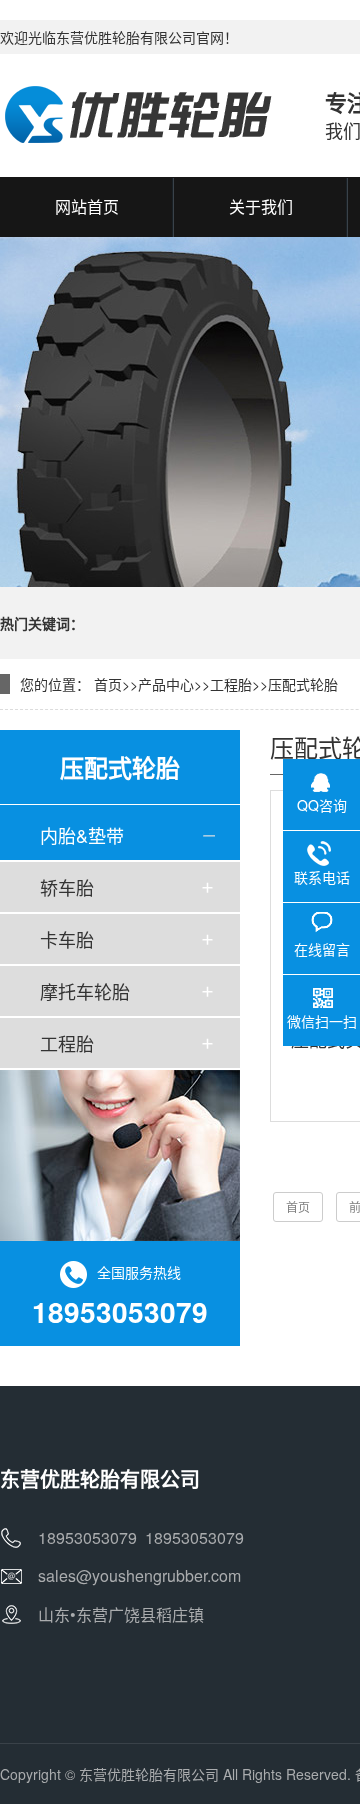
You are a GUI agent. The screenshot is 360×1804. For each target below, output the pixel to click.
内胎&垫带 (82, 835)
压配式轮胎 (303, 684)
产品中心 (166, 684)
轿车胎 (67, 887)
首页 (108, 684)
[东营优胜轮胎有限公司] (142, 115)
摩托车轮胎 (85, 991)
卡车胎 (67, 939)
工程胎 (231, 684)
